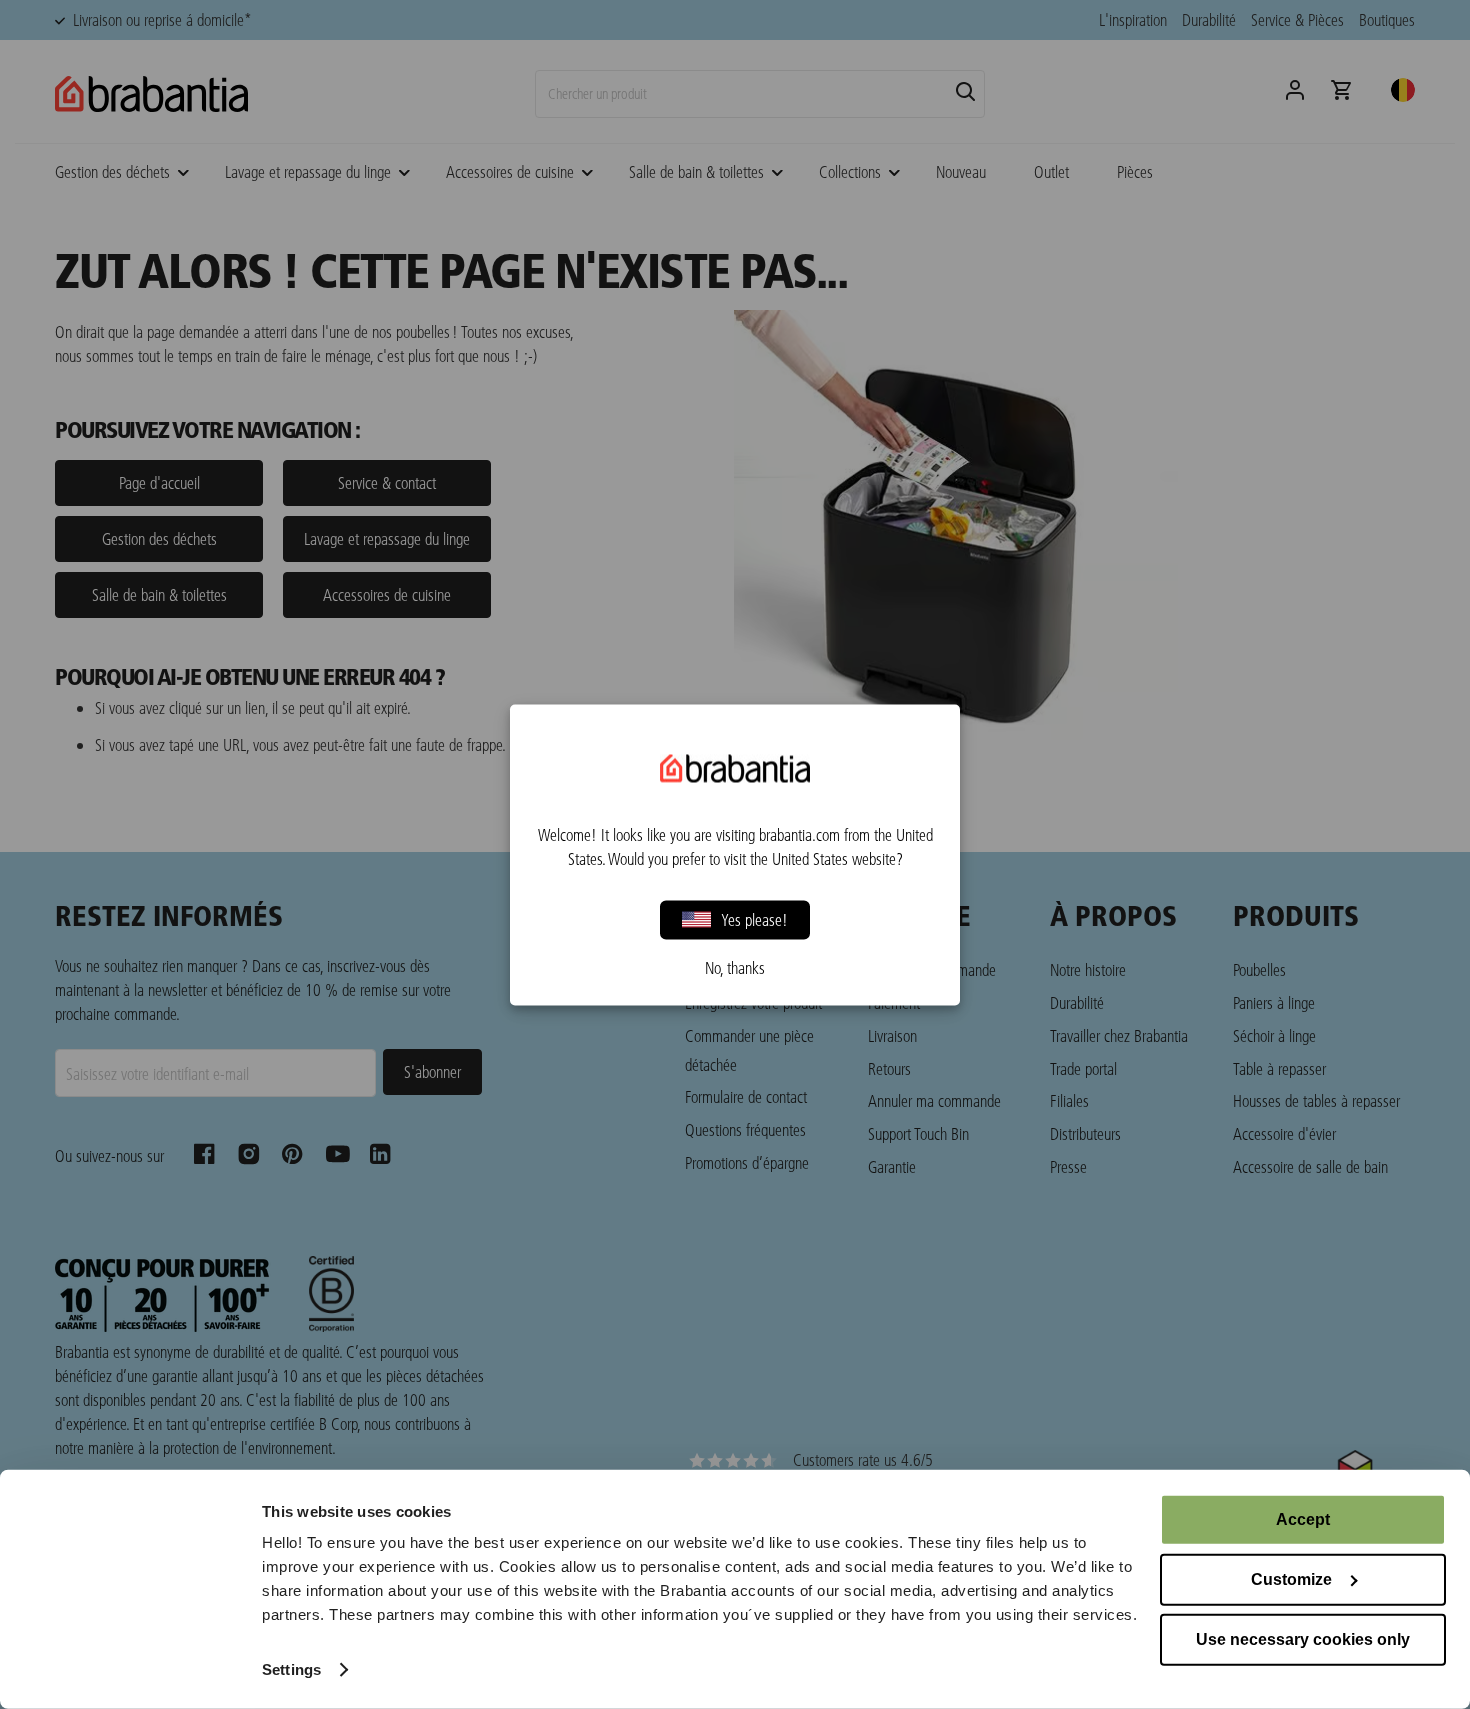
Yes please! (754, 919)
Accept (1303, 1519)
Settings (291, 1669)
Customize (1291, 1579)
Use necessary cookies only (1303, 1639)
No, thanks (735, 967)
